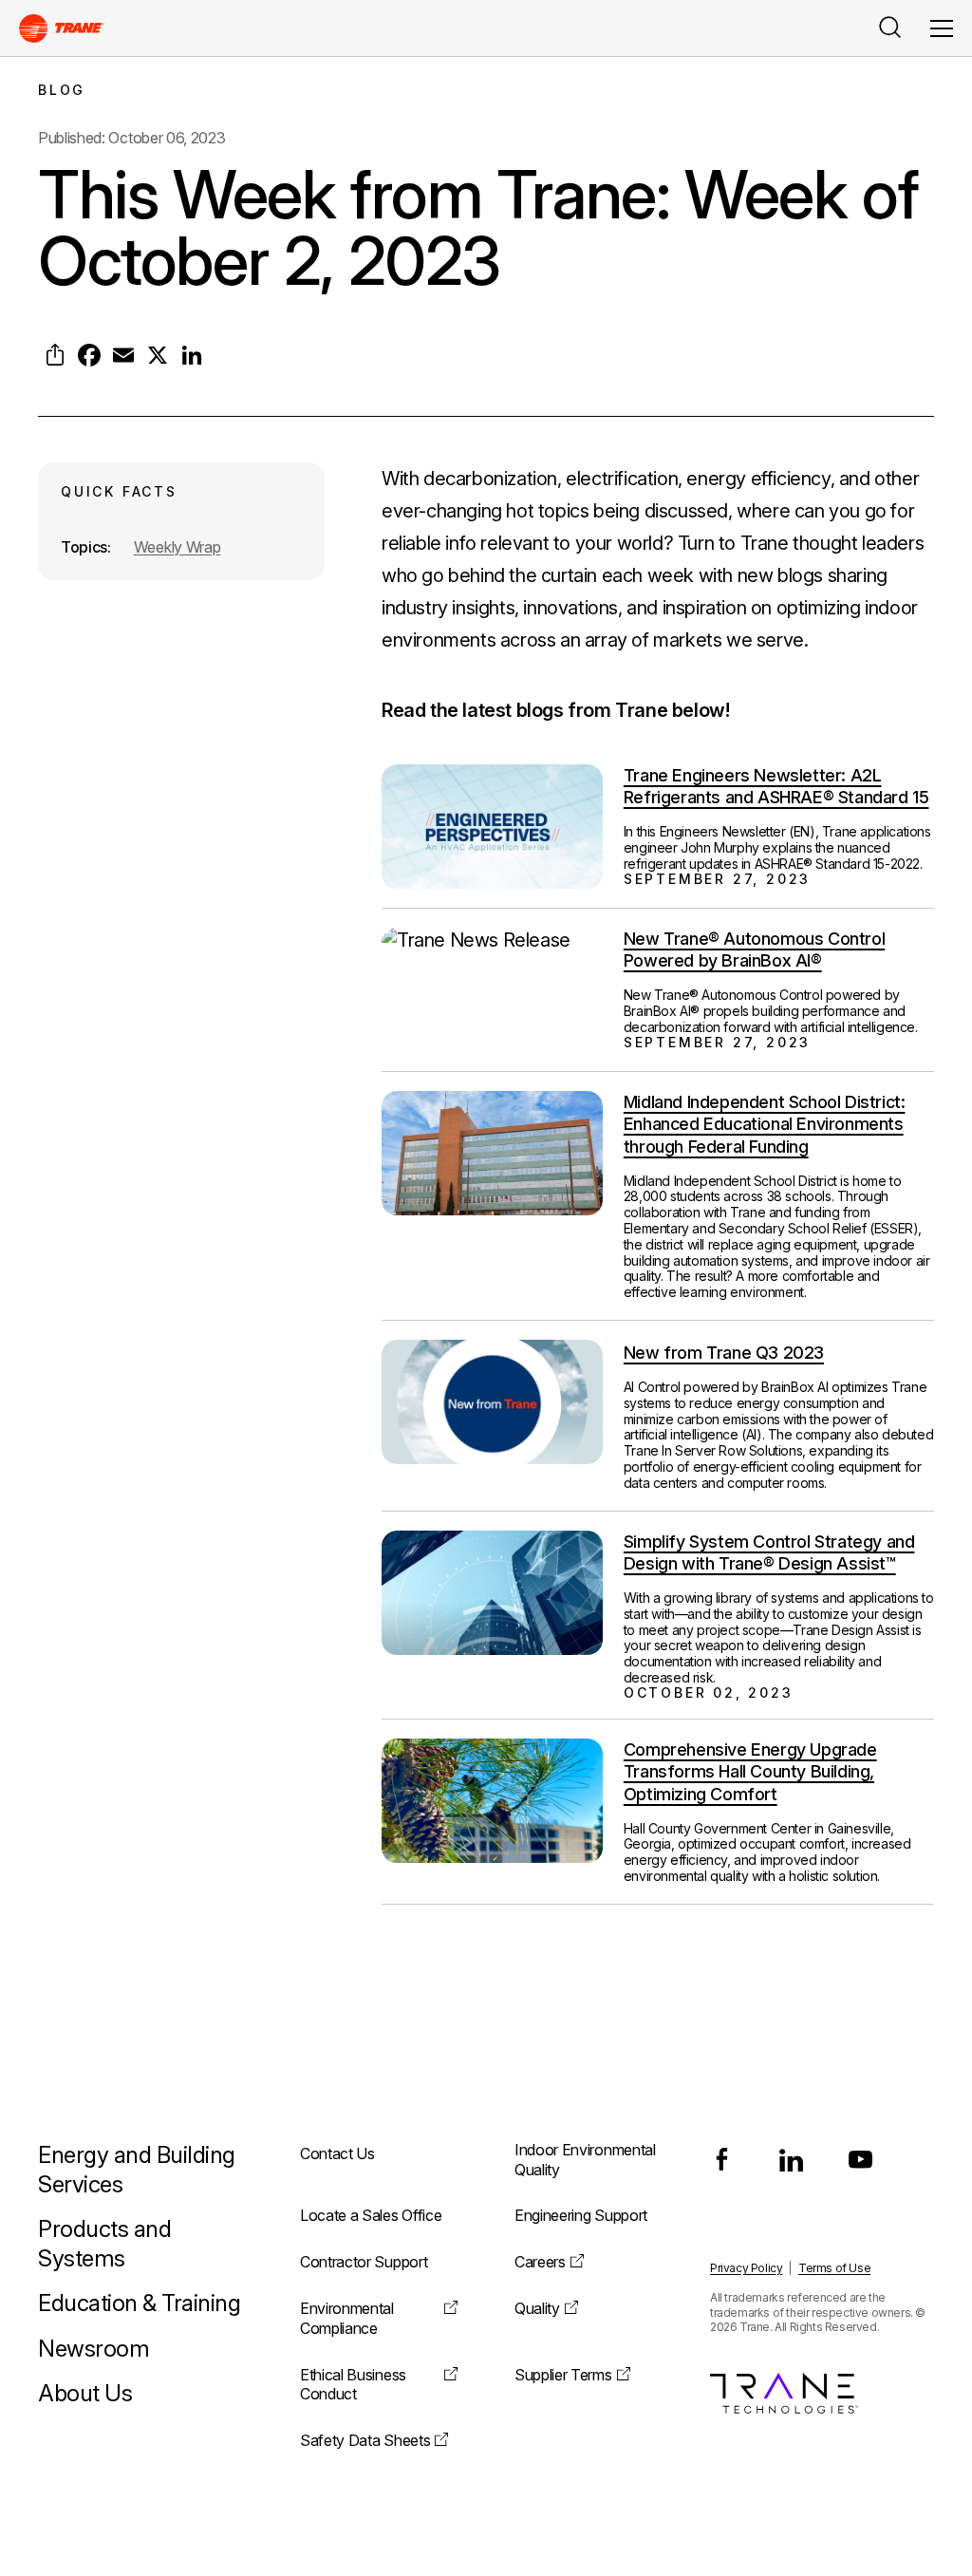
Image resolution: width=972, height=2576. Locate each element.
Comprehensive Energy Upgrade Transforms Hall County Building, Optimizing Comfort (750, 1772)
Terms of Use (834, 2268)
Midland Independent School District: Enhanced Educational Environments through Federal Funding (765, 1124)
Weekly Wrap (177, 547)
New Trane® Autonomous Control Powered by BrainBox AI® (754, 950)
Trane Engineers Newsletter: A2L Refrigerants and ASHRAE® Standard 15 (776, 786)
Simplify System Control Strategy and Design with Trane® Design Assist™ (769, 1552)
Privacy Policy (746, 2268)
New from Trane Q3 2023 (724, 1353)
